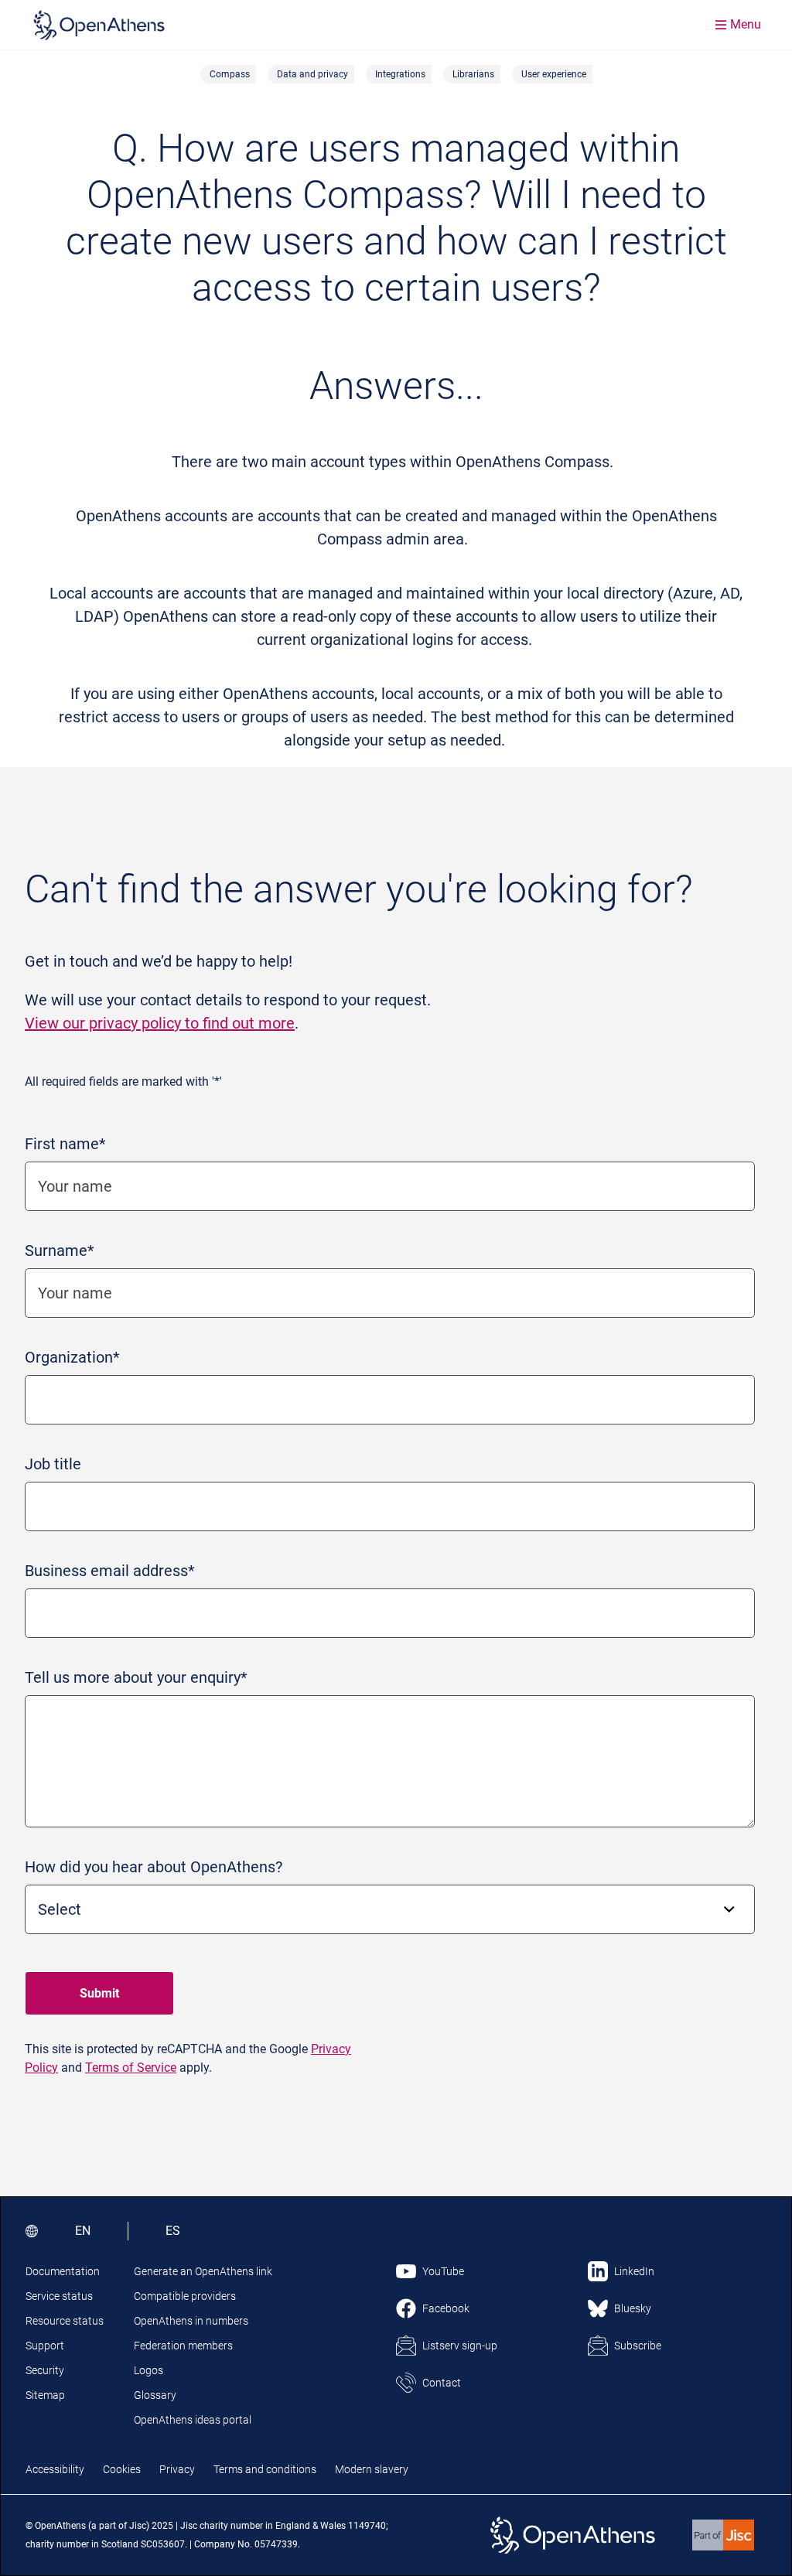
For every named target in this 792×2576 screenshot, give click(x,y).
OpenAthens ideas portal (193, 2420)
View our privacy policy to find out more (160, 1023)
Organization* (72, 1357)
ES (173, 2231)
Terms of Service (131, 2068)
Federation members (183, 2346)
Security (45, 2370)
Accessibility (55, 2469)
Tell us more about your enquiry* (136, 1677)
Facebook (446, 2308)
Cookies (122, 2469)
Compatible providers (185, 2296)
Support (45, 2346)
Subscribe (638, 2346)
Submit (99, 1993)
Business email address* (110, 1571)
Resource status (65, 2321)
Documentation (63, 2271)
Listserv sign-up (460, 2346)
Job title (53, 1464)
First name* (65, 1144)
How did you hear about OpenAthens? (154, 1867)
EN (83, 2231)
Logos (148, 2370)
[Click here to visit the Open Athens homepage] (99, 25)
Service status (59, 2296)
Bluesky (633, 2308)
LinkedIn (634, 2271)
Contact (442, 2383)
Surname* (60, 1250)
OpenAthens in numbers (191, 2321)
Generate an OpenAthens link (203, 2271)
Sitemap (45, 2395)
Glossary (155, 2395)
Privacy (177, 2469)
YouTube (443, 2271)
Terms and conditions (265, 2469)
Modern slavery (372, 2469)
